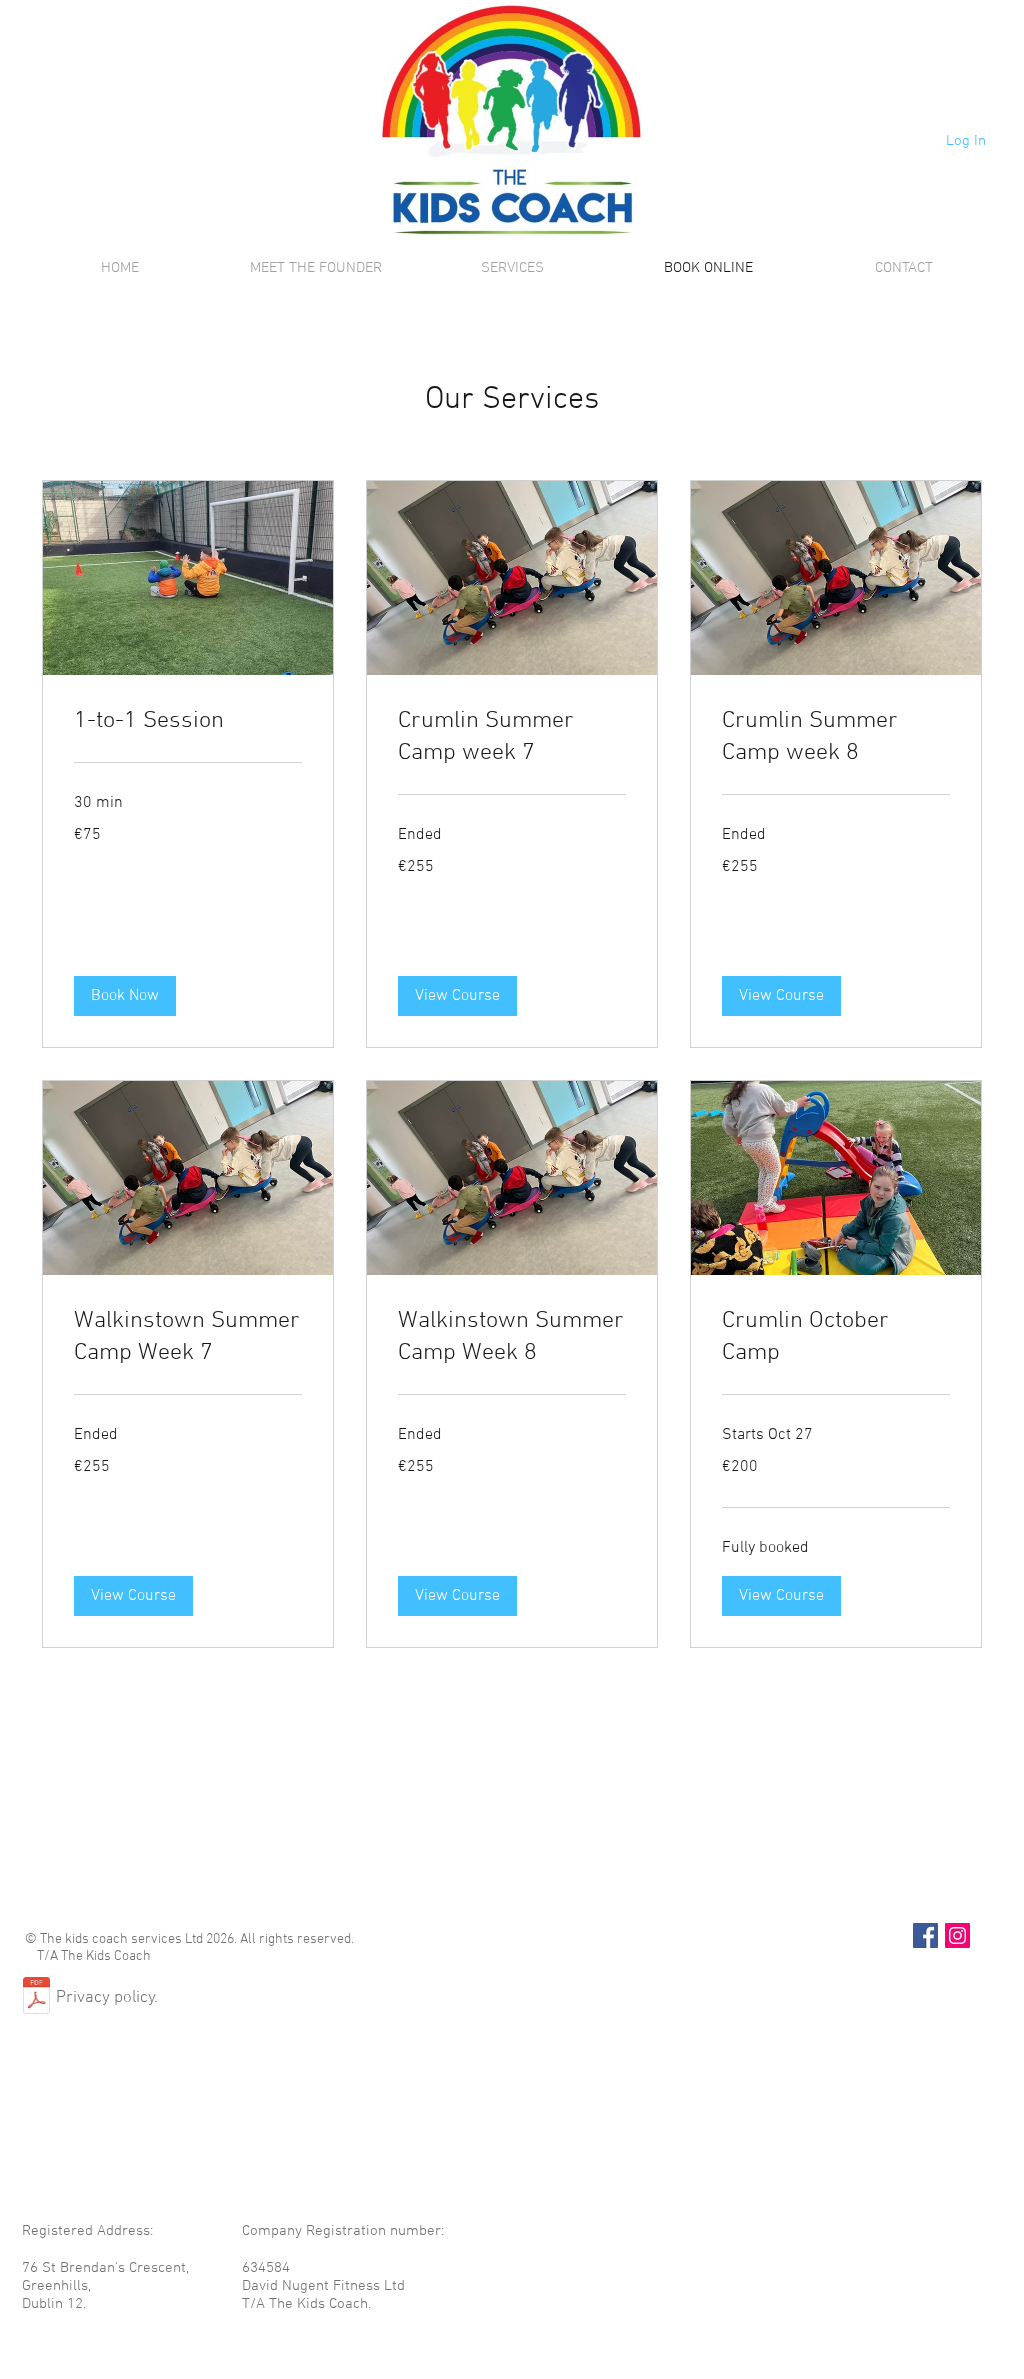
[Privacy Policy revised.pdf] (36, 1998)
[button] (125, 996)
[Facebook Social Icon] (925, 1935)
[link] (188, 722)
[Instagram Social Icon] (957, 1935)
